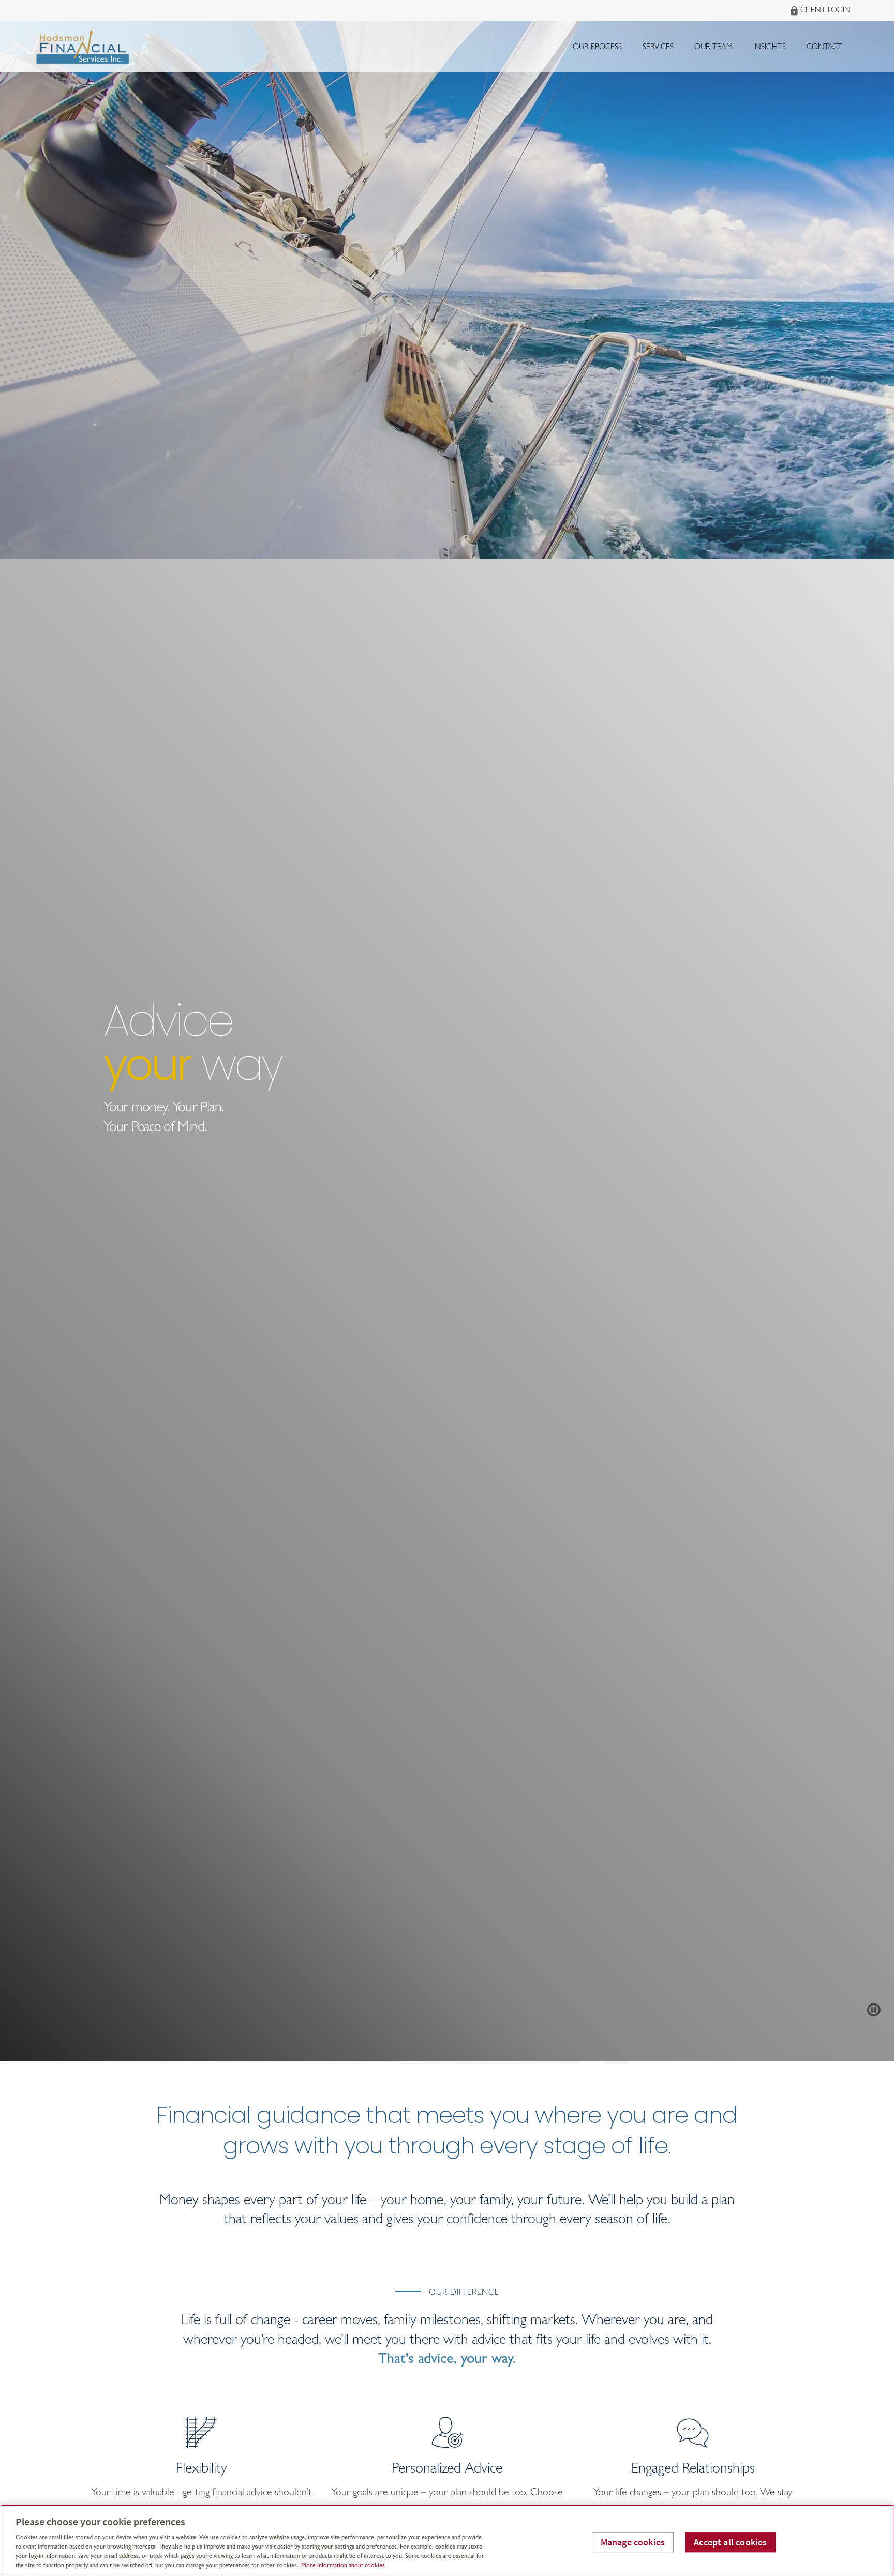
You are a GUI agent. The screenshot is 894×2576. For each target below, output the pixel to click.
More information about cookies (343, 2566)
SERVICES (658, 48)
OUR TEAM (713, 48)
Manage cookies (633, 2542)
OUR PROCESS (597, 48)
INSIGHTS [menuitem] (769, 50)
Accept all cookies (730, 2542)
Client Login (825, 11)
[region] (447, 2540)
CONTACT (824, 48)
